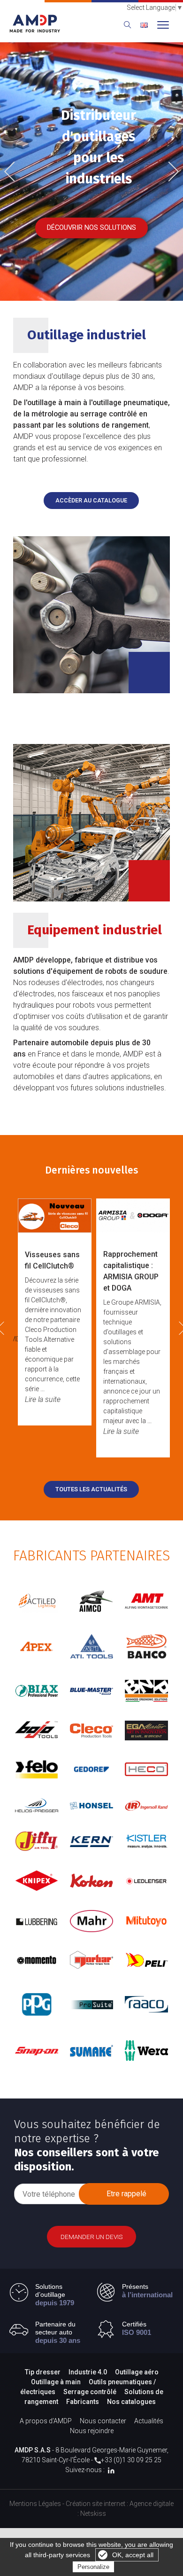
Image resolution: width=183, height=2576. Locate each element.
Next (170, 170)
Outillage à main (56, 2382)
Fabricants (83, 2402)
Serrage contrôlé (91, 2392)
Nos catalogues (131, 2402)
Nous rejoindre (92, 2431)
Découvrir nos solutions (91, 228)
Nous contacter (103, 2421)
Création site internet (95, 2504)
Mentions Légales (35, 2504)
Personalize (93, 2567)
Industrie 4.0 (88, 2372)
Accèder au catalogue (91, 500)
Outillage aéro (137, 2372)
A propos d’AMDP (46, 2421)
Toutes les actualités (91, 1489)
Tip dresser (43, 2372)
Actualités (149, 2421)
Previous (16, 172)
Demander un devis (92, 2237)
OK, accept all (133, 2555)
